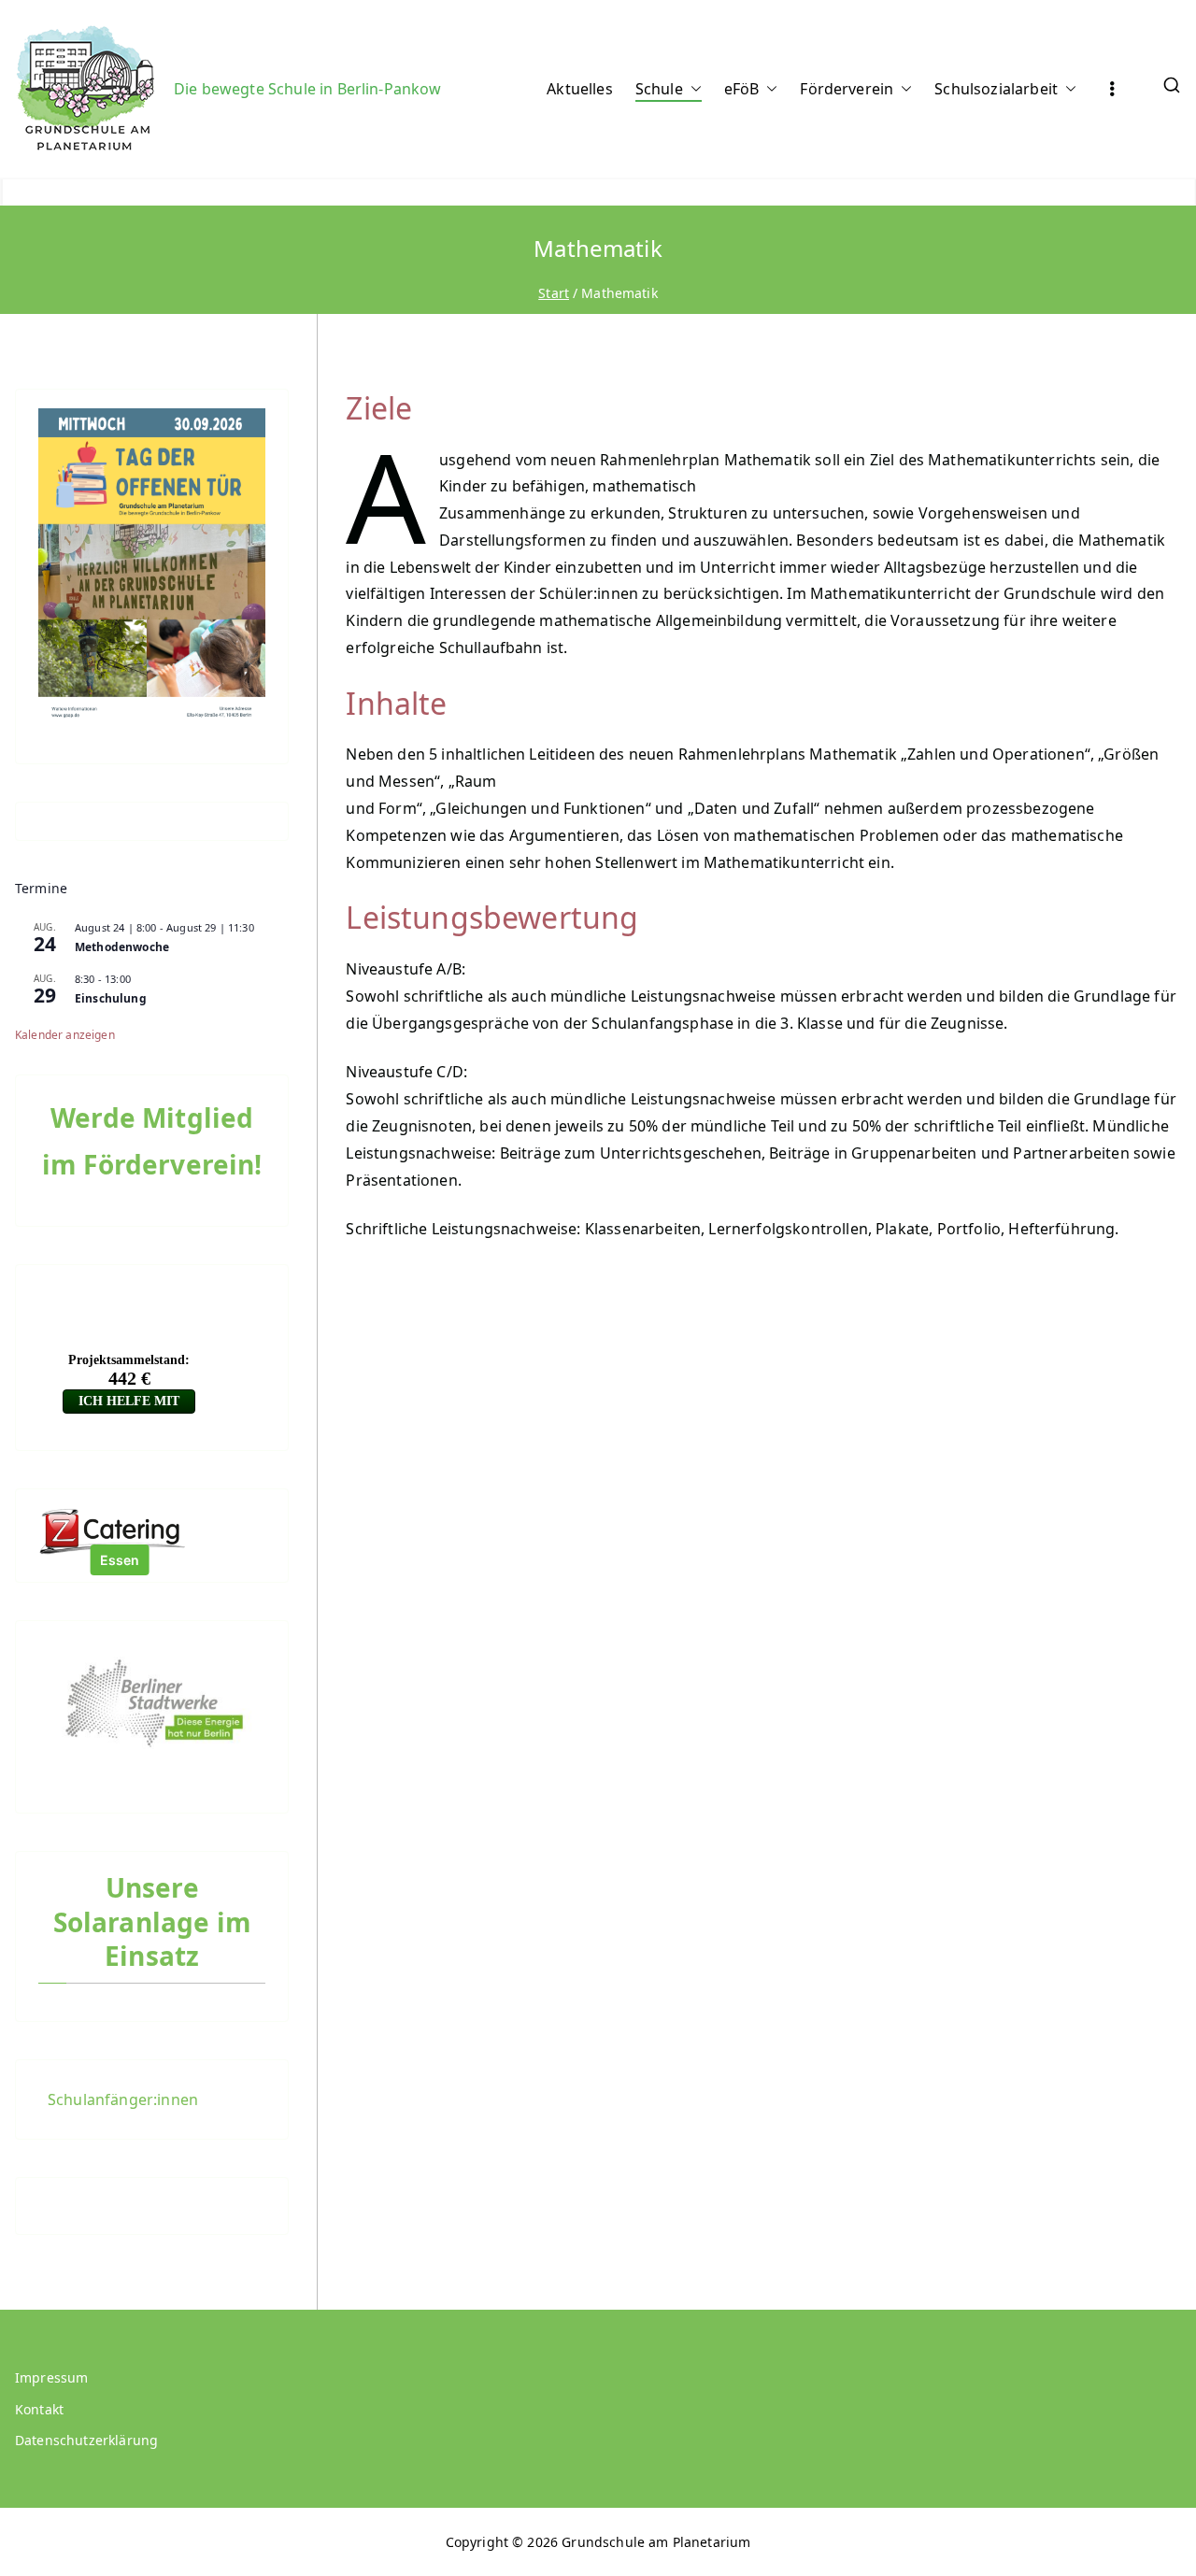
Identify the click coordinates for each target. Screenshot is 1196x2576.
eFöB (742, 89)
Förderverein (847, 89)
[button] (692, 89)
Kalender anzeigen (65, 1035)
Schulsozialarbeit (996, 89)
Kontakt (39, 2409)
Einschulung (111, 998)
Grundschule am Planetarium (656, 2542)
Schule (659, 89)
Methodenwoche (122, 947)
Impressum (51, 2377)
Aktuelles (579, 89)
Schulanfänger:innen (123, 2099)
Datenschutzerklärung (86, 2440)
